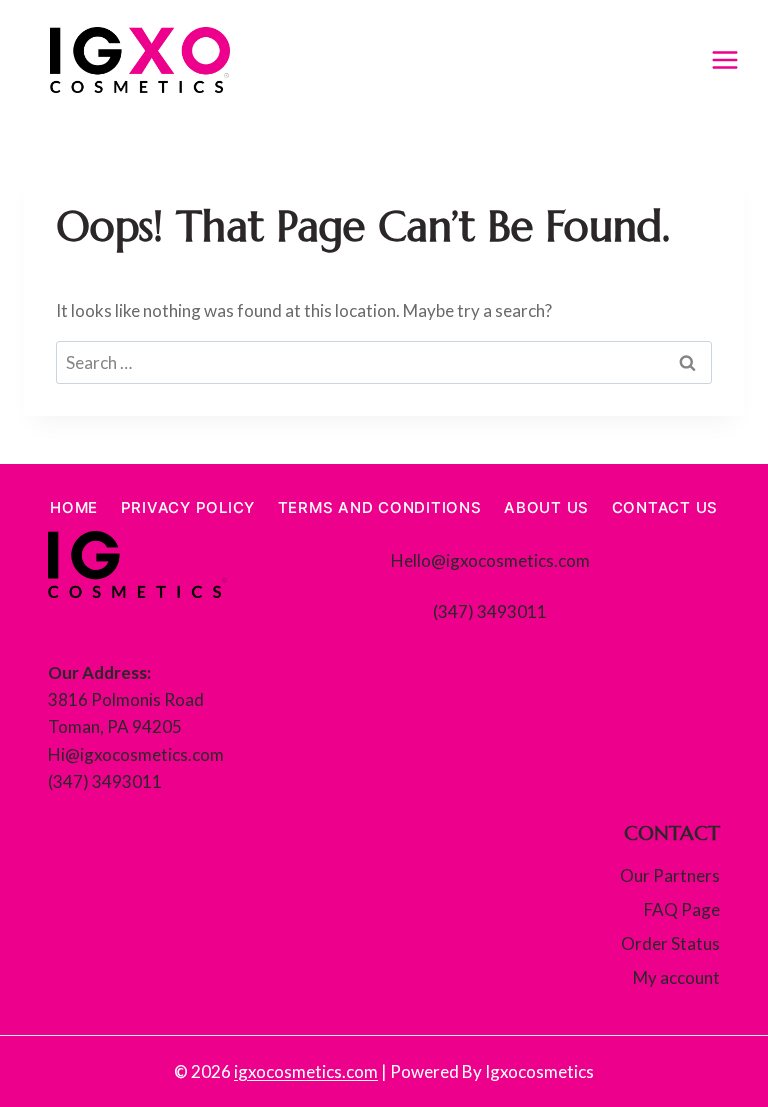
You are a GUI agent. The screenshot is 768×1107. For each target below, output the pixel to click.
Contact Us (665, 507)
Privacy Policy (188, 507)
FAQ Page (682, 909)
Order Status (670, 943)
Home (74, 507)
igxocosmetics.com (306, 1071)
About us (546, 507)
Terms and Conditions (380, 507)
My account (676, 977)
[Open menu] (724, 59)
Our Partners (670, 875)
